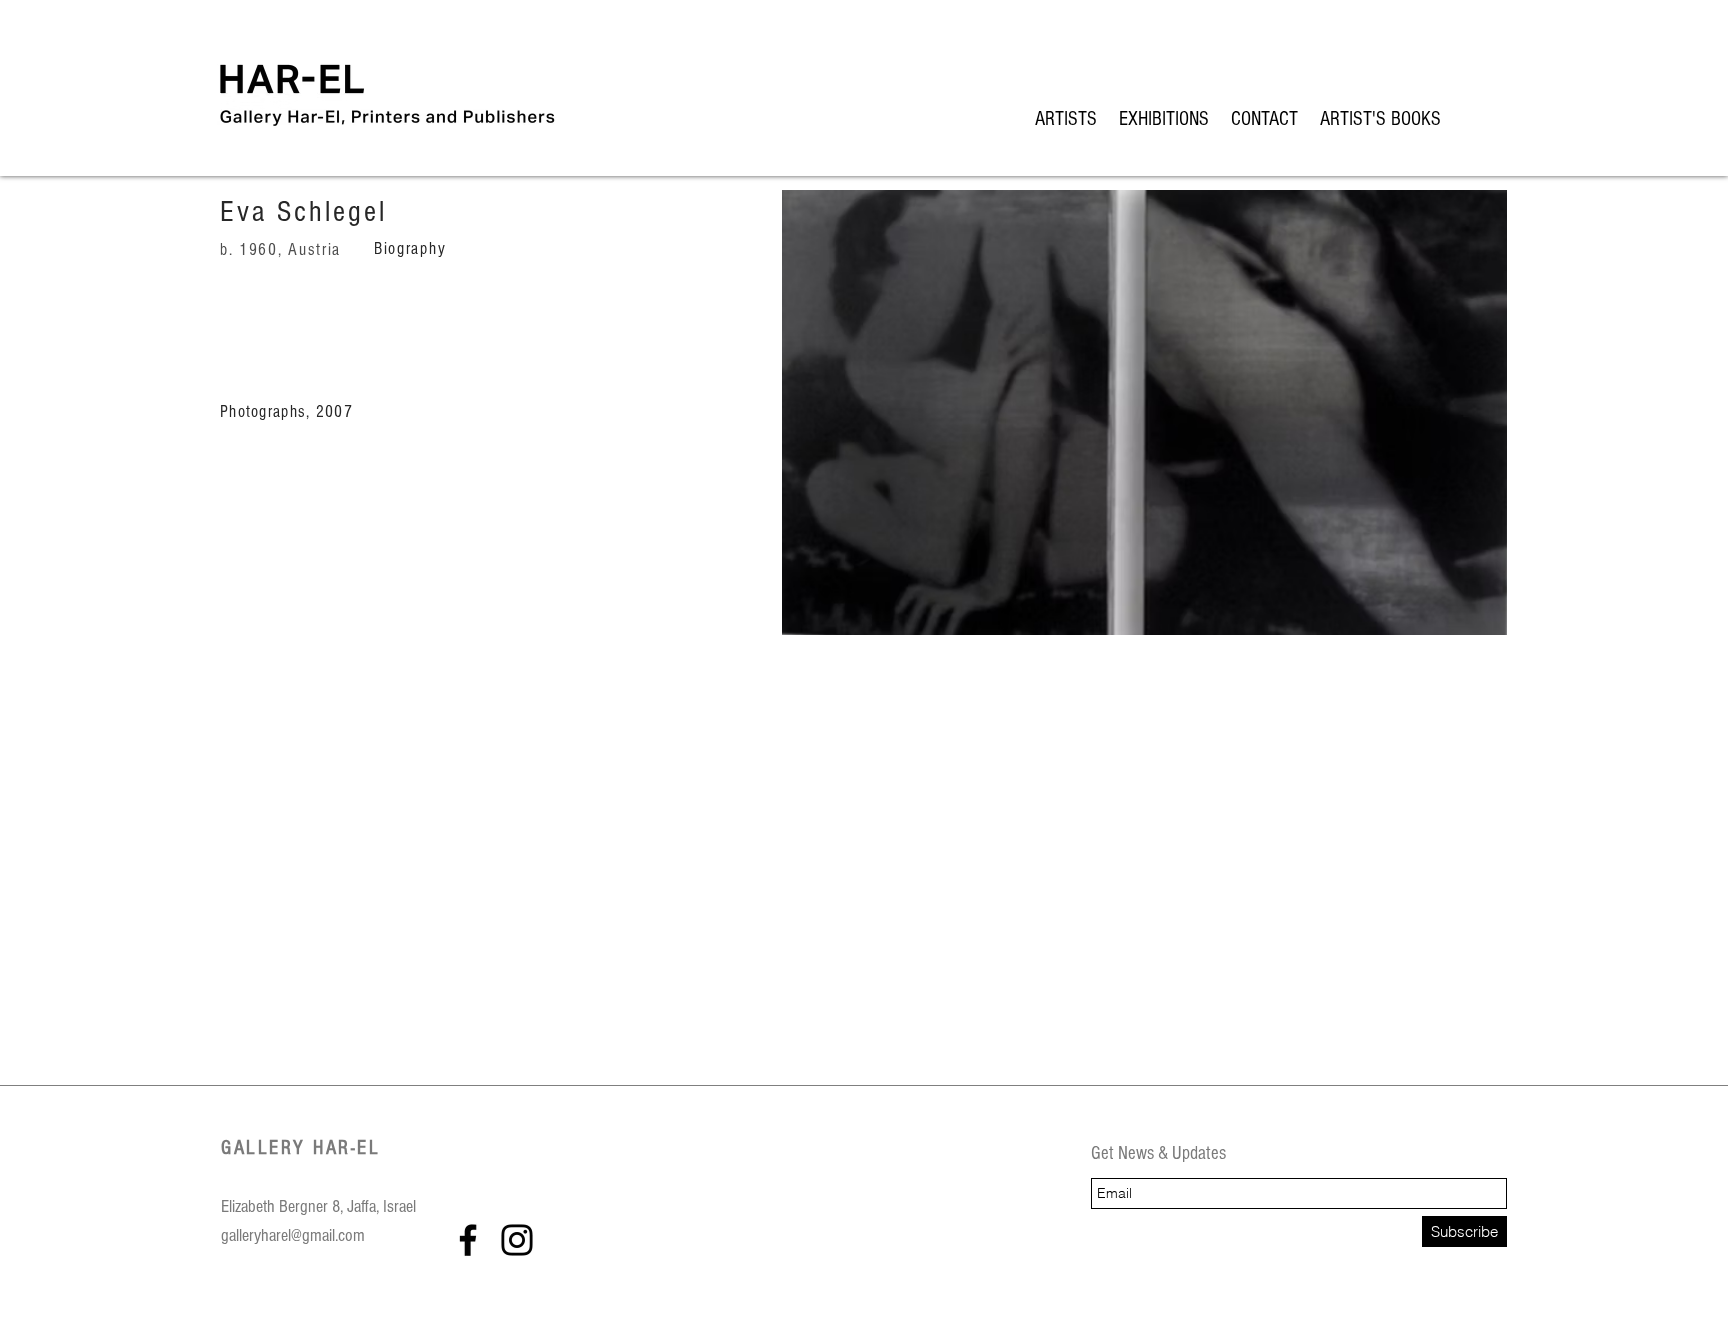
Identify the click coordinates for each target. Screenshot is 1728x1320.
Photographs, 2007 (286, 411)
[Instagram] (517, 1240)
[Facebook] (468, 1240)
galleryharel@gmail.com (293, 1235)
